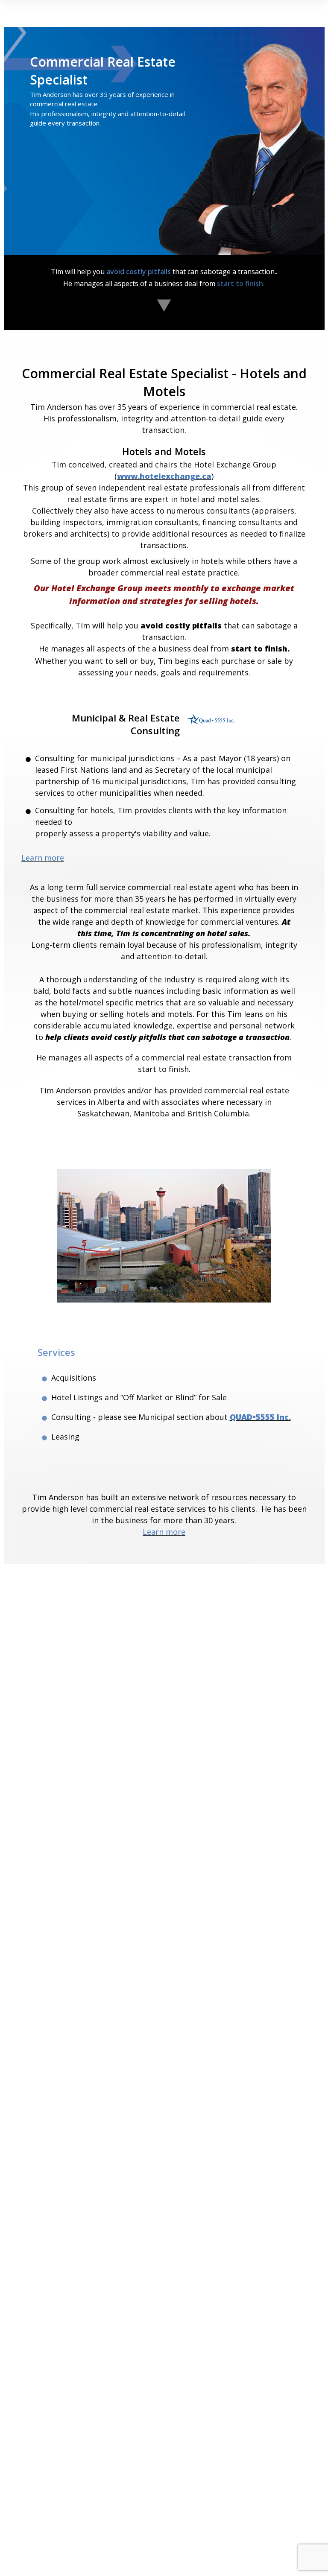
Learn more (43, 858)
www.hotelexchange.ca (164, 476)
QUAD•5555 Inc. (260, 1417)
